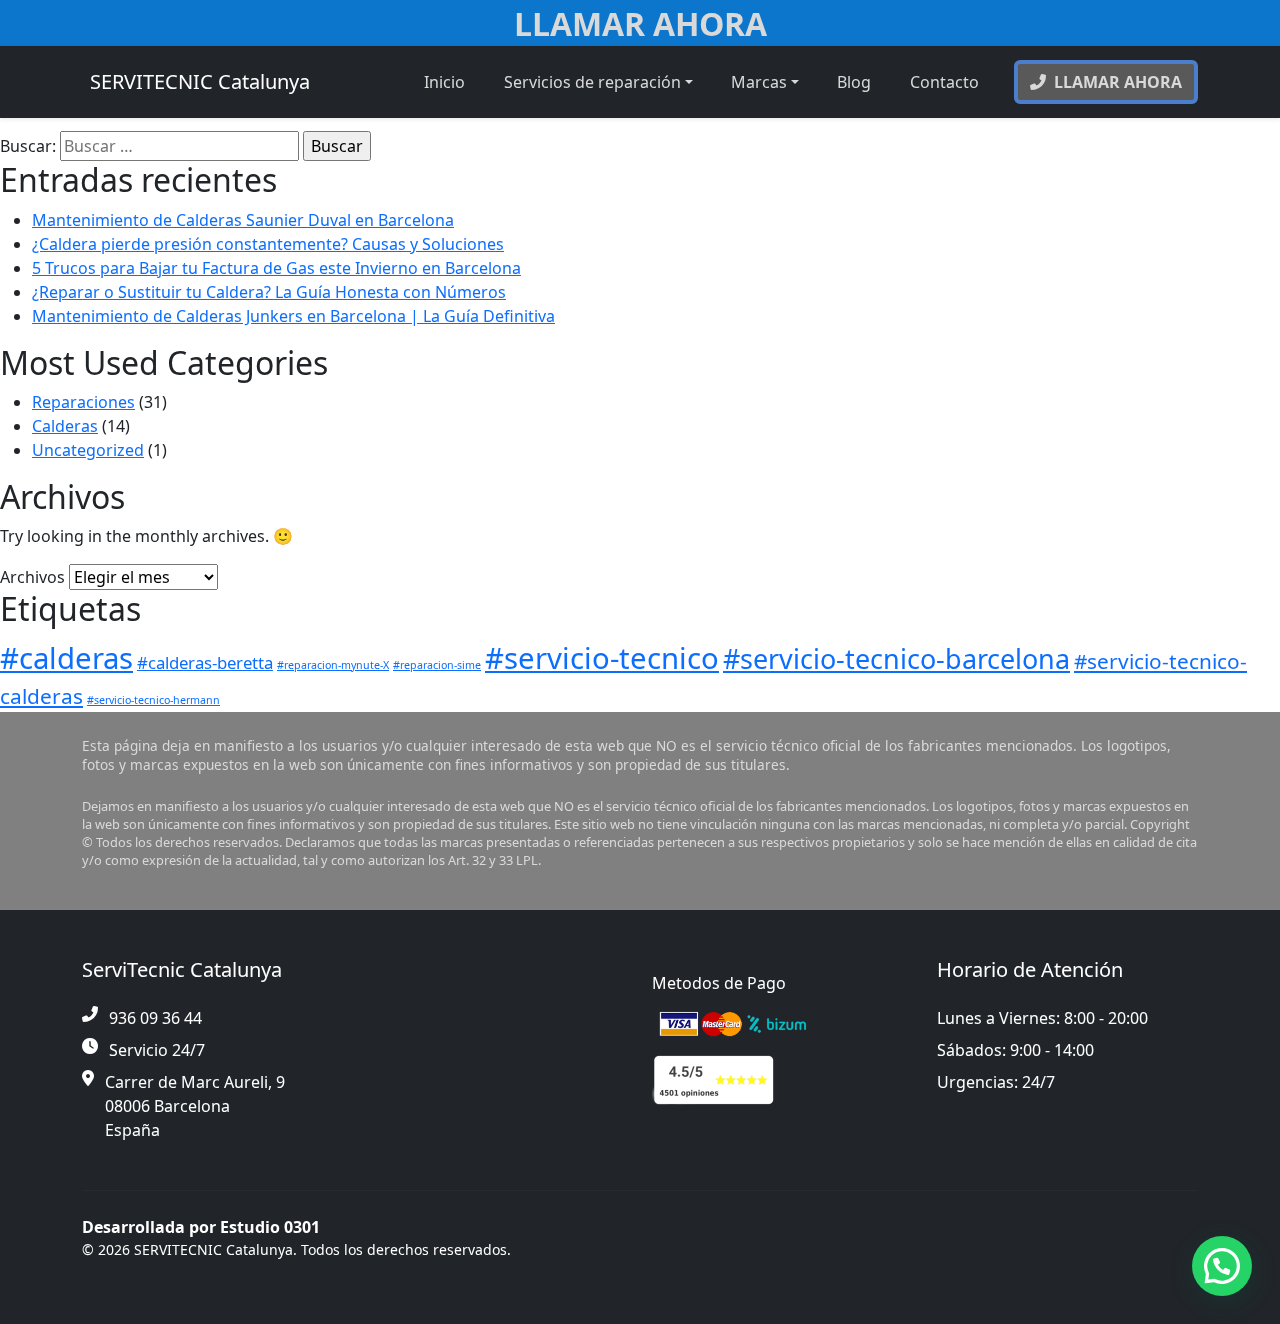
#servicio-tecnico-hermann (153, 700)
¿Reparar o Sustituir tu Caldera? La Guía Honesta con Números (269, 292)
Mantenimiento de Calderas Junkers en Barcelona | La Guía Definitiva (293, 316)
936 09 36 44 (155, 1018)
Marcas (759, 82)
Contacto (944, 82)
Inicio (444, 82)
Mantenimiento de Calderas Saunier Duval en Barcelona (243, 220)
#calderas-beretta (205, 662)
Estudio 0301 (270, 1227)
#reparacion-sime (437, 665)
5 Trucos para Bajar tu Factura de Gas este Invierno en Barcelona (276, 268)
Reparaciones (83, 402)
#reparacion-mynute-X (333, 665)
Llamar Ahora (640, 23)
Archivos (32, 577)
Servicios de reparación (592, 82)
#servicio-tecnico (602, 658)
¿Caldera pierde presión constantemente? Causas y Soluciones (268, 244)
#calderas (66, 658)
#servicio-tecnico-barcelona (896, 658)
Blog (854, 82)
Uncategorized (88, 450)
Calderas (65, 426)
